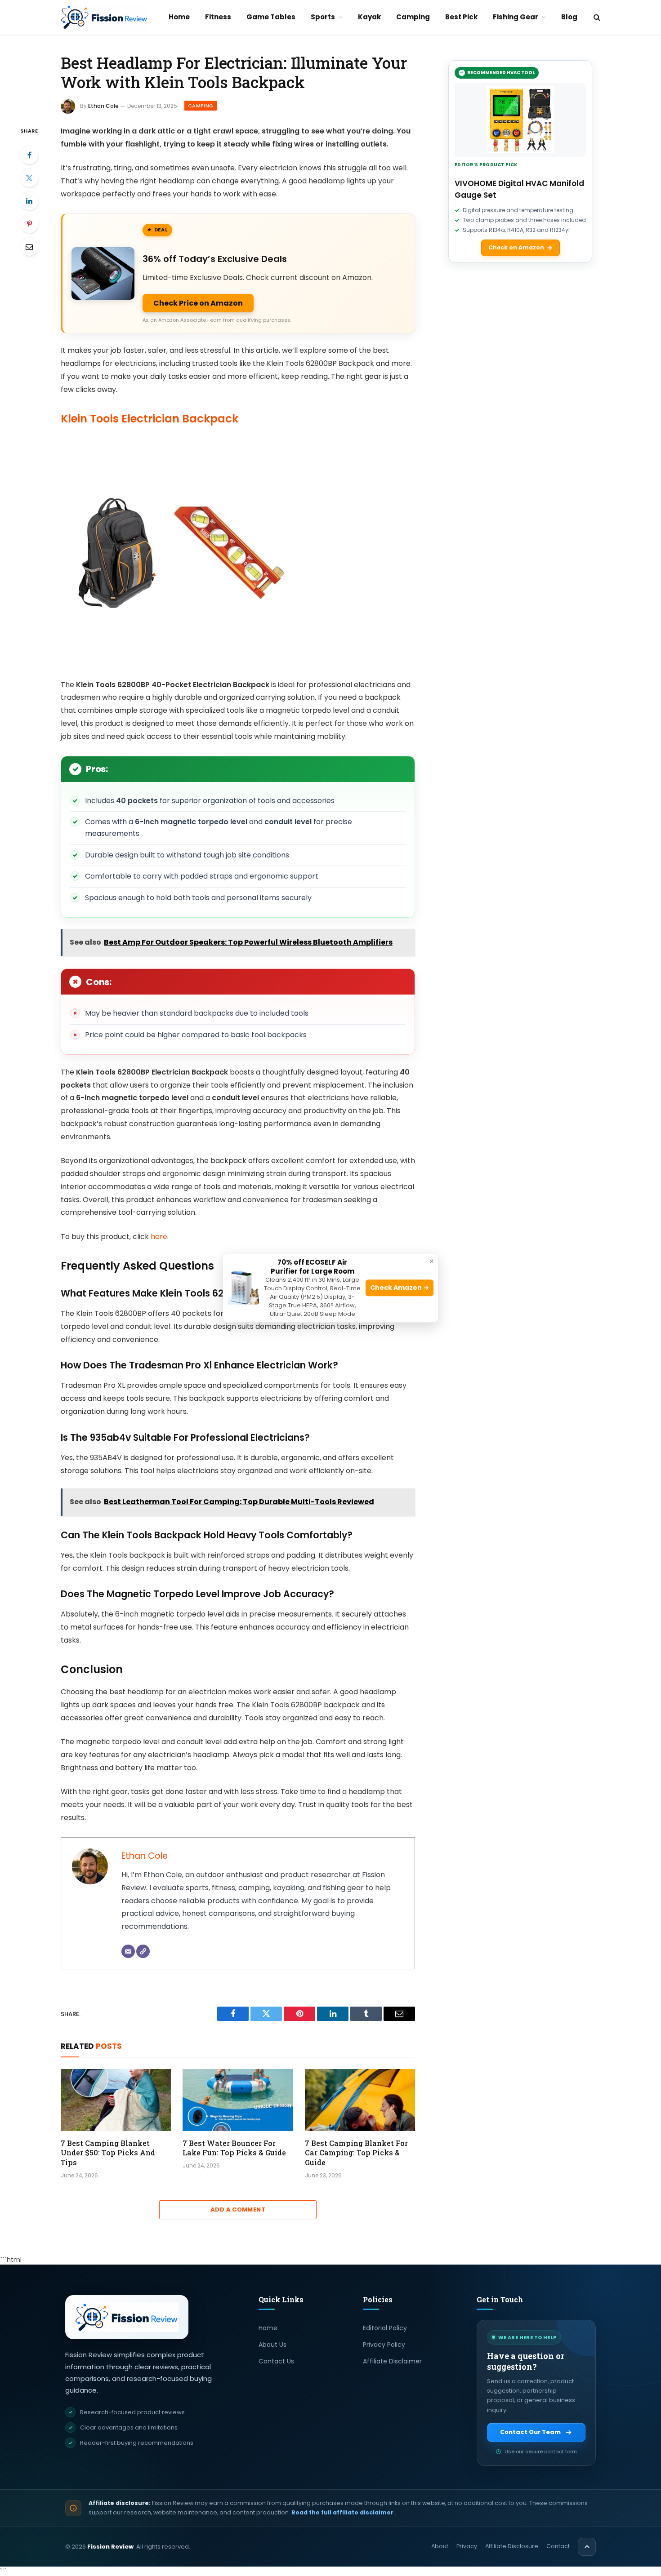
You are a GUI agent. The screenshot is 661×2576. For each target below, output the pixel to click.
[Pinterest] (29, 224)
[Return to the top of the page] (587, 2547)
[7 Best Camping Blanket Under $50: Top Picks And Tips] (116, 2100)
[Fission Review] (104, 17)
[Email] (29, 247)
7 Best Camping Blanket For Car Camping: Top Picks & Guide (356, 2153)
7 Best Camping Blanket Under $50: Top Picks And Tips (108, 2153)
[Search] (596, 17)
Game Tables (271, 17)
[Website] (143, 1951)
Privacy (467, 2546)
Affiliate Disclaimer (392, 2361)
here (159, 1237)
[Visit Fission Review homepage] (127, 2317)
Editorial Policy (385, 2328)
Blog (569, 17)
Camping (413, 17)
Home (179, 17)
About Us (272, 2345)
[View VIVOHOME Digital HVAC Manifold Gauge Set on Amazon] (520, 120)
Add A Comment (238, 2210)
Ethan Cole (103, 106)
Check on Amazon (516, 247)
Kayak (369, 17)
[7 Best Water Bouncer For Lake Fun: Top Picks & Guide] (238, 2100)
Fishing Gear (516, 17)
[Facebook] (29, 155)
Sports (323, 17)
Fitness (218, 17)
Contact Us (276, 2361)
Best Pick (461, 17)
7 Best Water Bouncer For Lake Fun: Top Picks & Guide (234, 2148)
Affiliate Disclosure (512, 2546)
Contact (558, 2546)
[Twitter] (29, 178)
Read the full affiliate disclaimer (343, 2512)
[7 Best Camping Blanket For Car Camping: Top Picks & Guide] (360, 2100)
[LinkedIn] (29, 201)
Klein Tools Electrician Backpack (150, 419)
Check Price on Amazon (198, 303)
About (440, 2546)
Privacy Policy (384, 2345)
